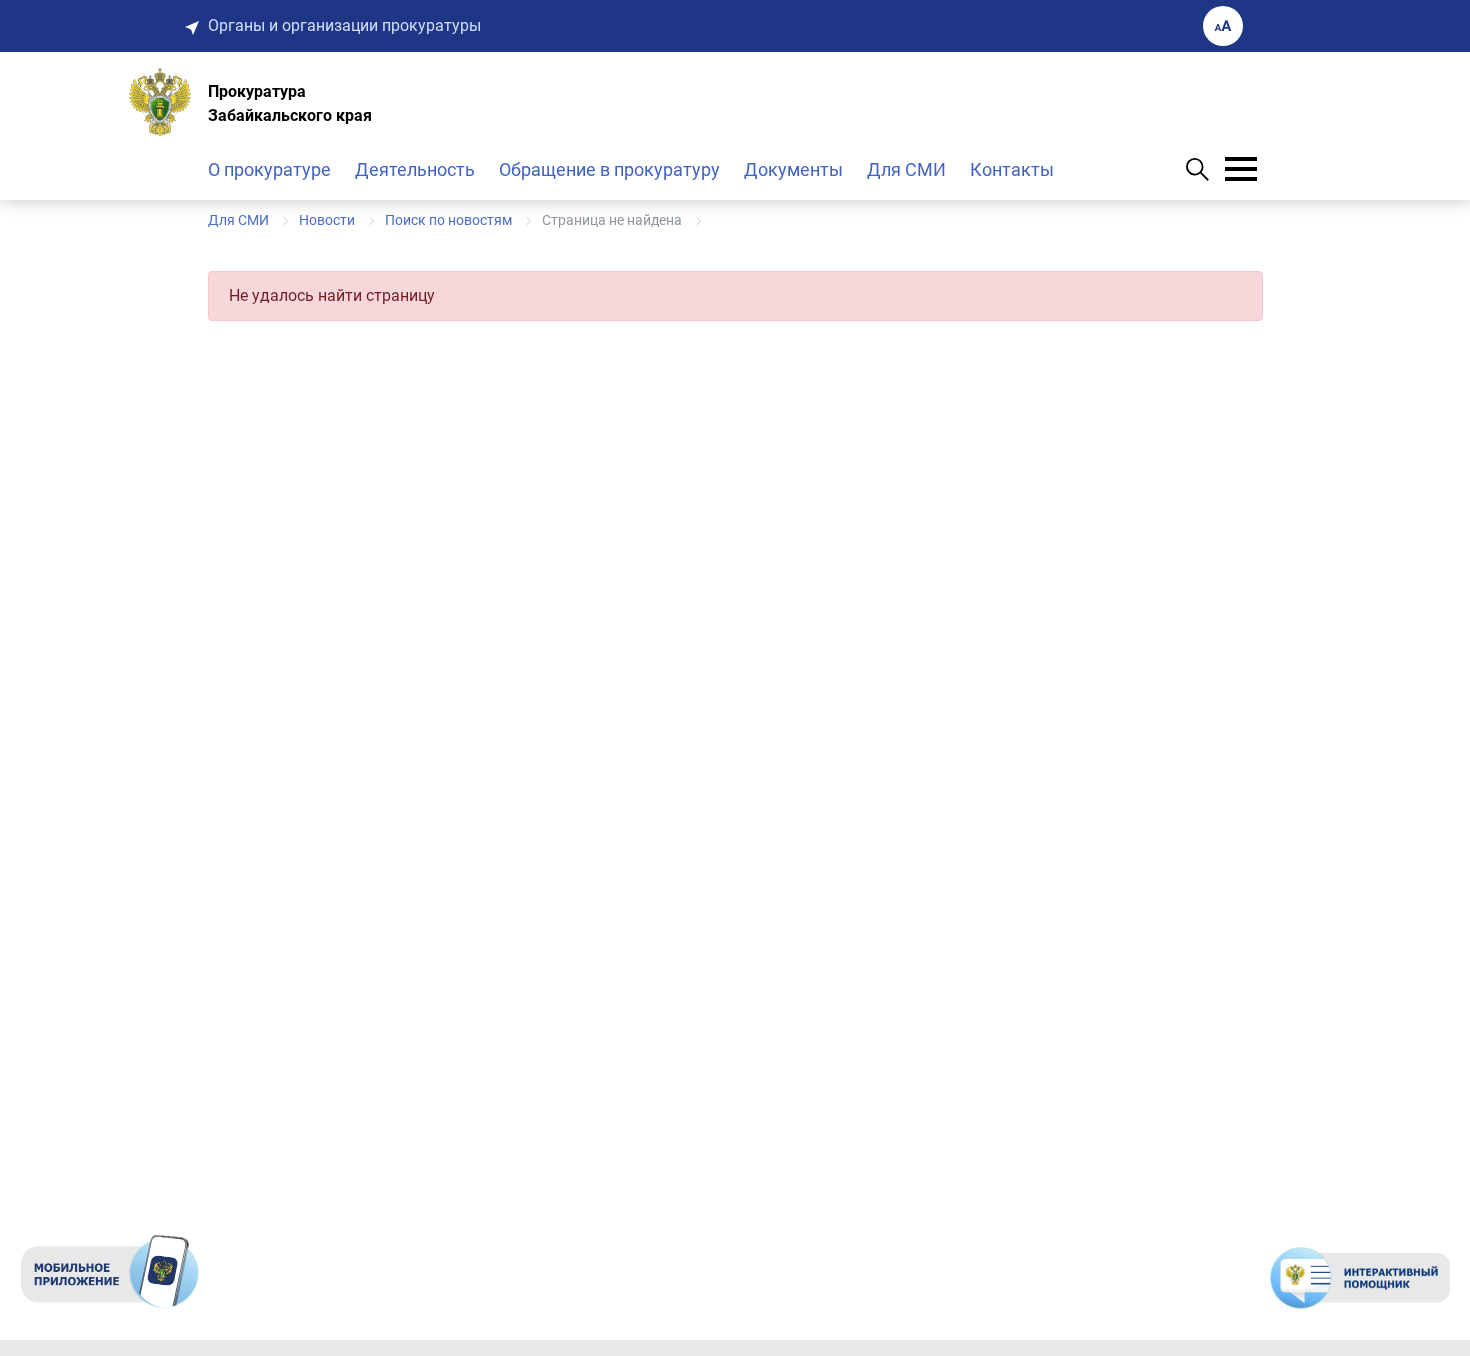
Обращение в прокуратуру (609, 169)
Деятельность (415, 169)
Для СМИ (906, 169)
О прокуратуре (269, 169)
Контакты (1012, 169)
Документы (793, 169)
